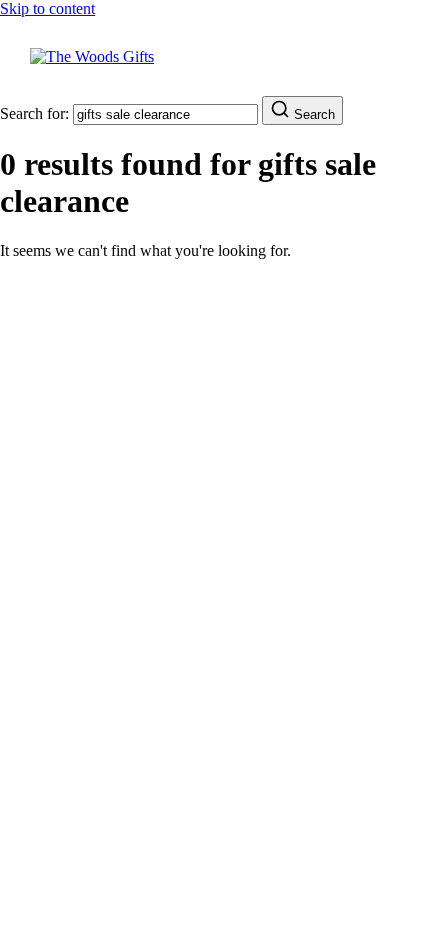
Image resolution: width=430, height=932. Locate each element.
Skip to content (47, 8)
